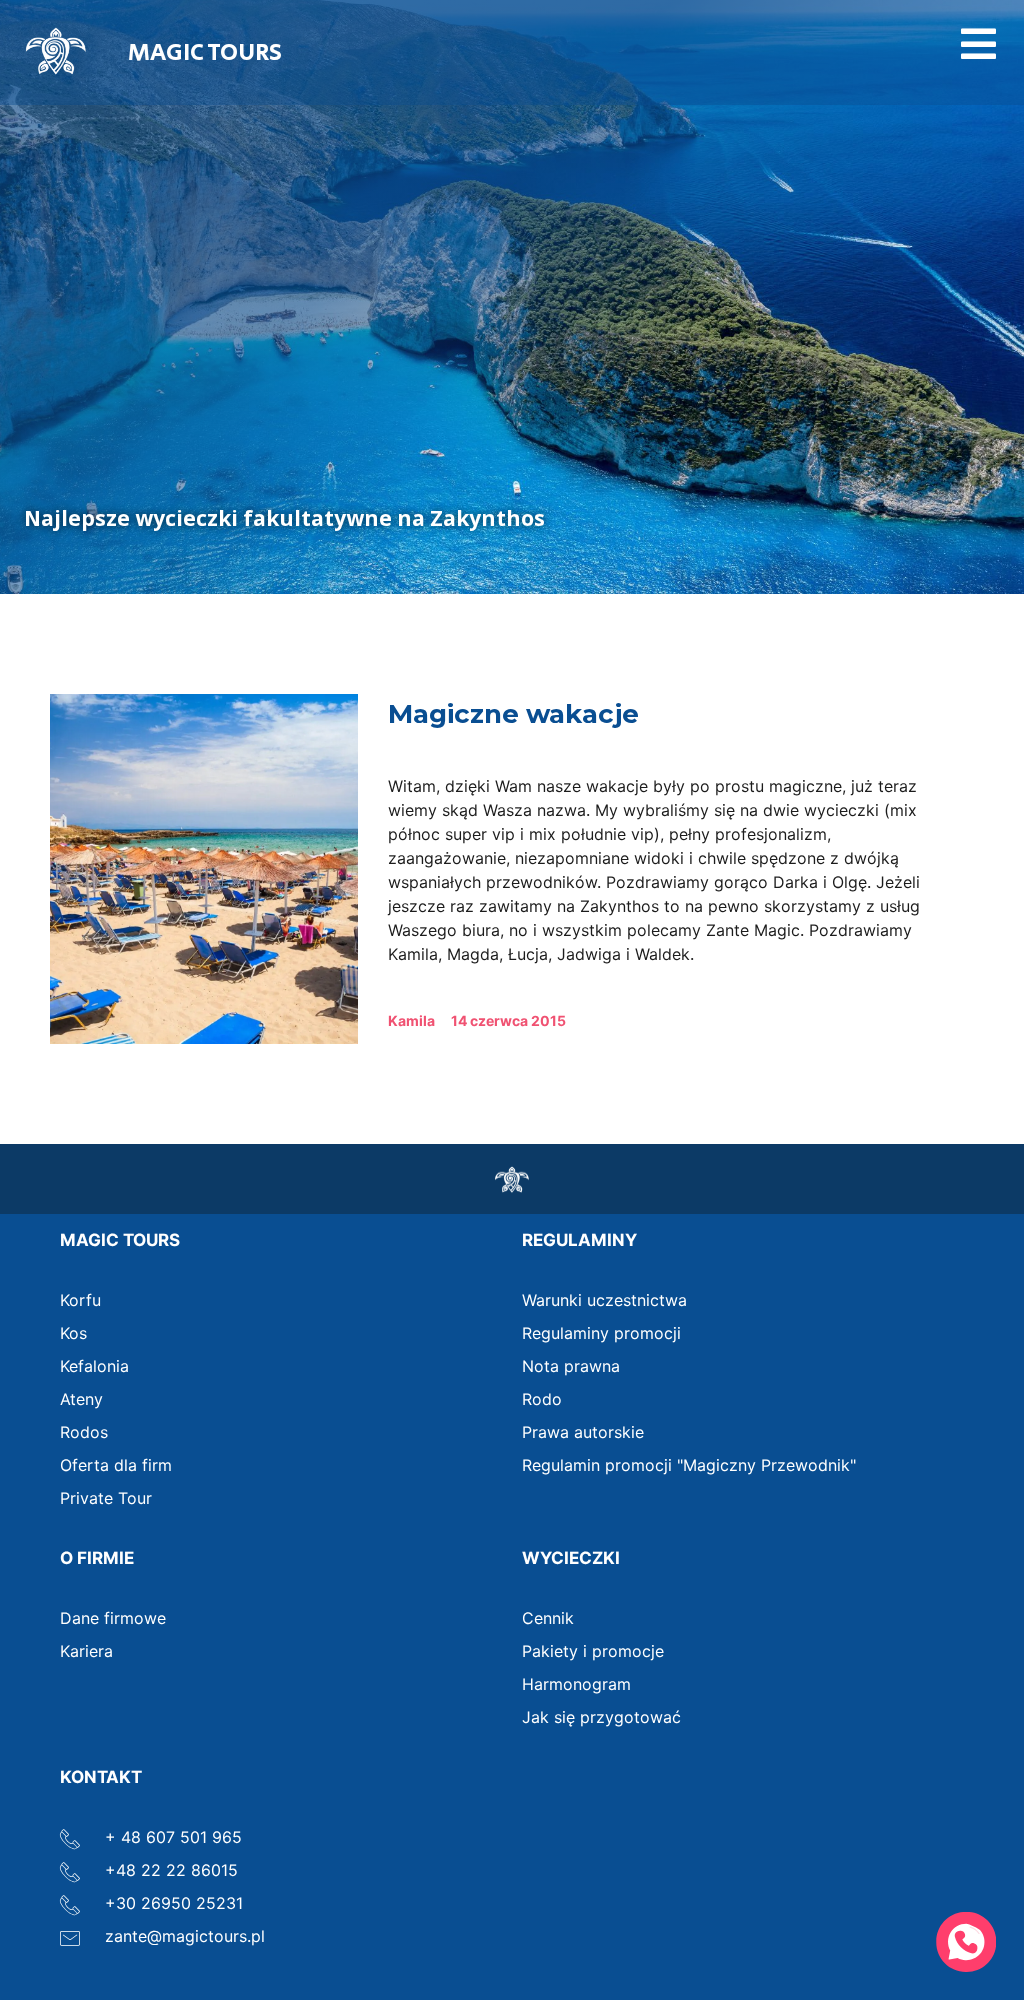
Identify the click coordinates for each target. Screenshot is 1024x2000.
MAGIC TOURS (205, 52)
